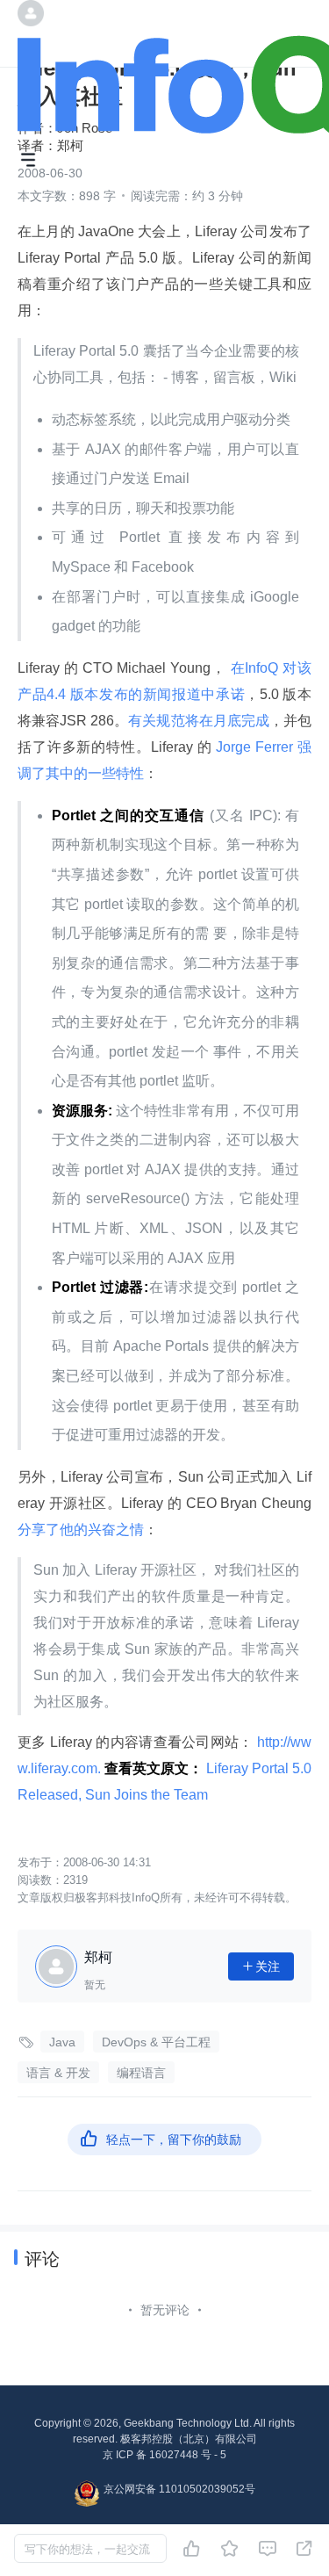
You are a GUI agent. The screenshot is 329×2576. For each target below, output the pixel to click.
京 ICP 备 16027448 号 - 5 (164, 2455)
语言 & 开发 (58, 2073)
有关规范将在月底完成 (199, 721)
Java (62, 2042)
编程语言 (141, 2073)
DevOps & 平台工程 (156, 2042)
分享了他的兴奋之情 (81, 1530)
